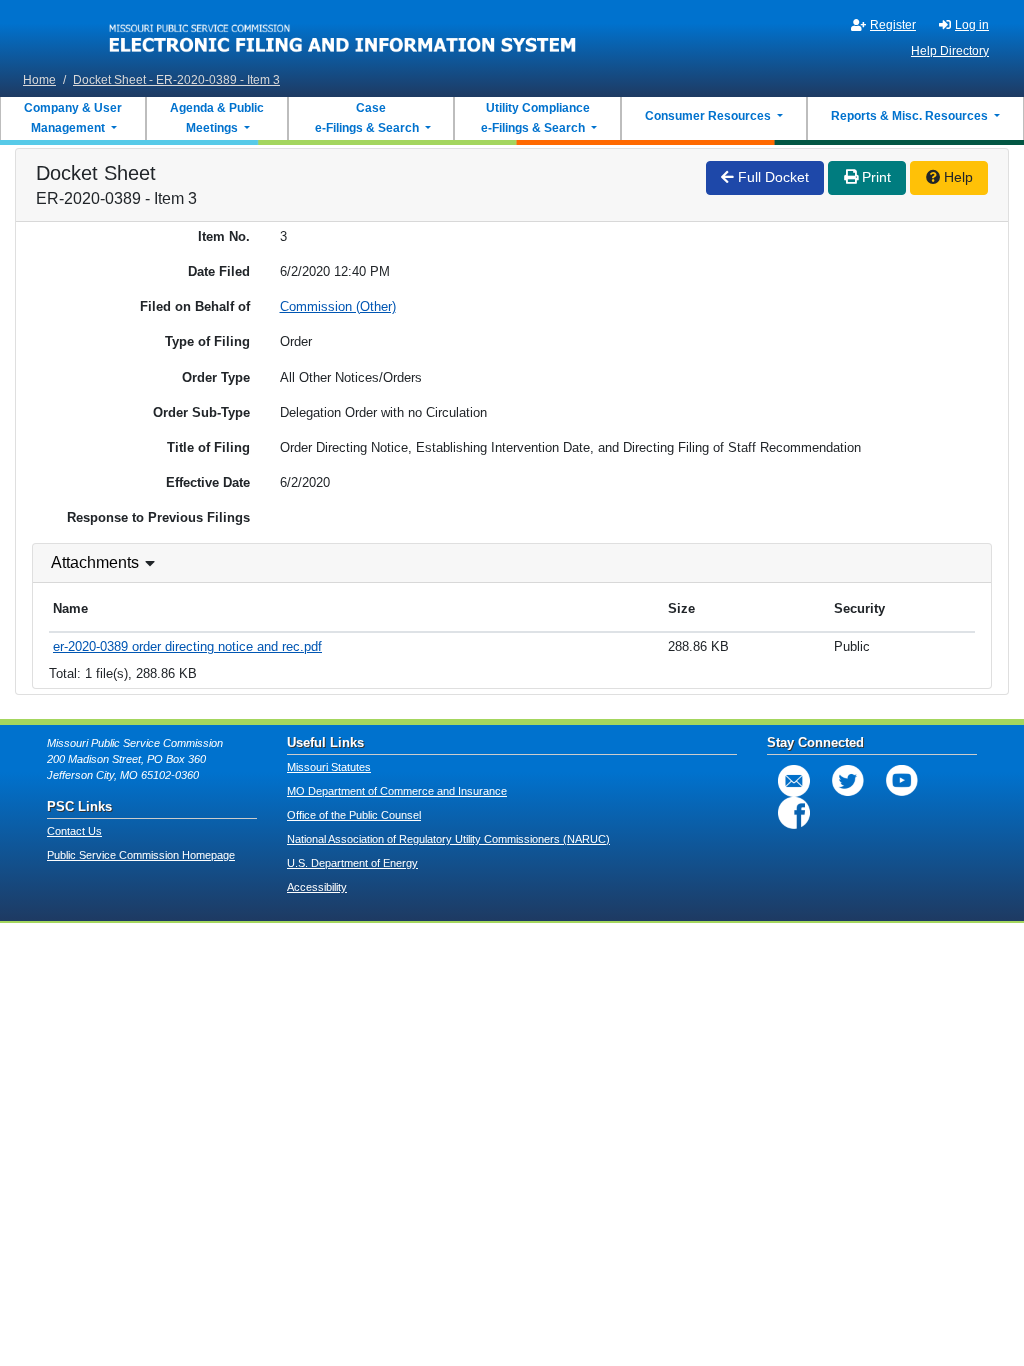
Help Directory (950, 51)
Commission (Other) (338, 306)
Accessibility (317, 887)
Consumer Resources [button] (709, 116)
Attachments (95, 562)
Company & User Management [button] (73, 118)
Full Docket (771, 177)
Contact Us (74, 831)
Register (893, 25)
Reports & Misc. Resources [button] (911, 116)
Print (874, 177)
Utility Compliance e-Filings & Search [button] (534, 118)
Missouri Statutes (329, 767)
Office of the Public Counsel (354, 815)
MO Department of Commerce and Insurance (397, 791)
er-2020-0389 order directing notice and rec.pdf (187, 646)
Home (39, 80)
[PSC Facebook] (794, 813)
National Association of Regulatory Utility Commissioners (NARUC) (448, 839)
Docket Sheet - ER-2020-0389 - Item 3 (176, 80)
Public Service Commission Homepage (141, 855)
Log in (972, 25)
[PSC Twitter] (848, 781)
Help (956, 177)
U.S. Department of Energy (352, 863)
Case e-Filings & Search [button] (367, 118)
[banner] (343, 33)
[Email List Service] (794, 781)
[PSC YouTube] (902, 781)
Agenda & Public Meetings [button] (217, 118)
